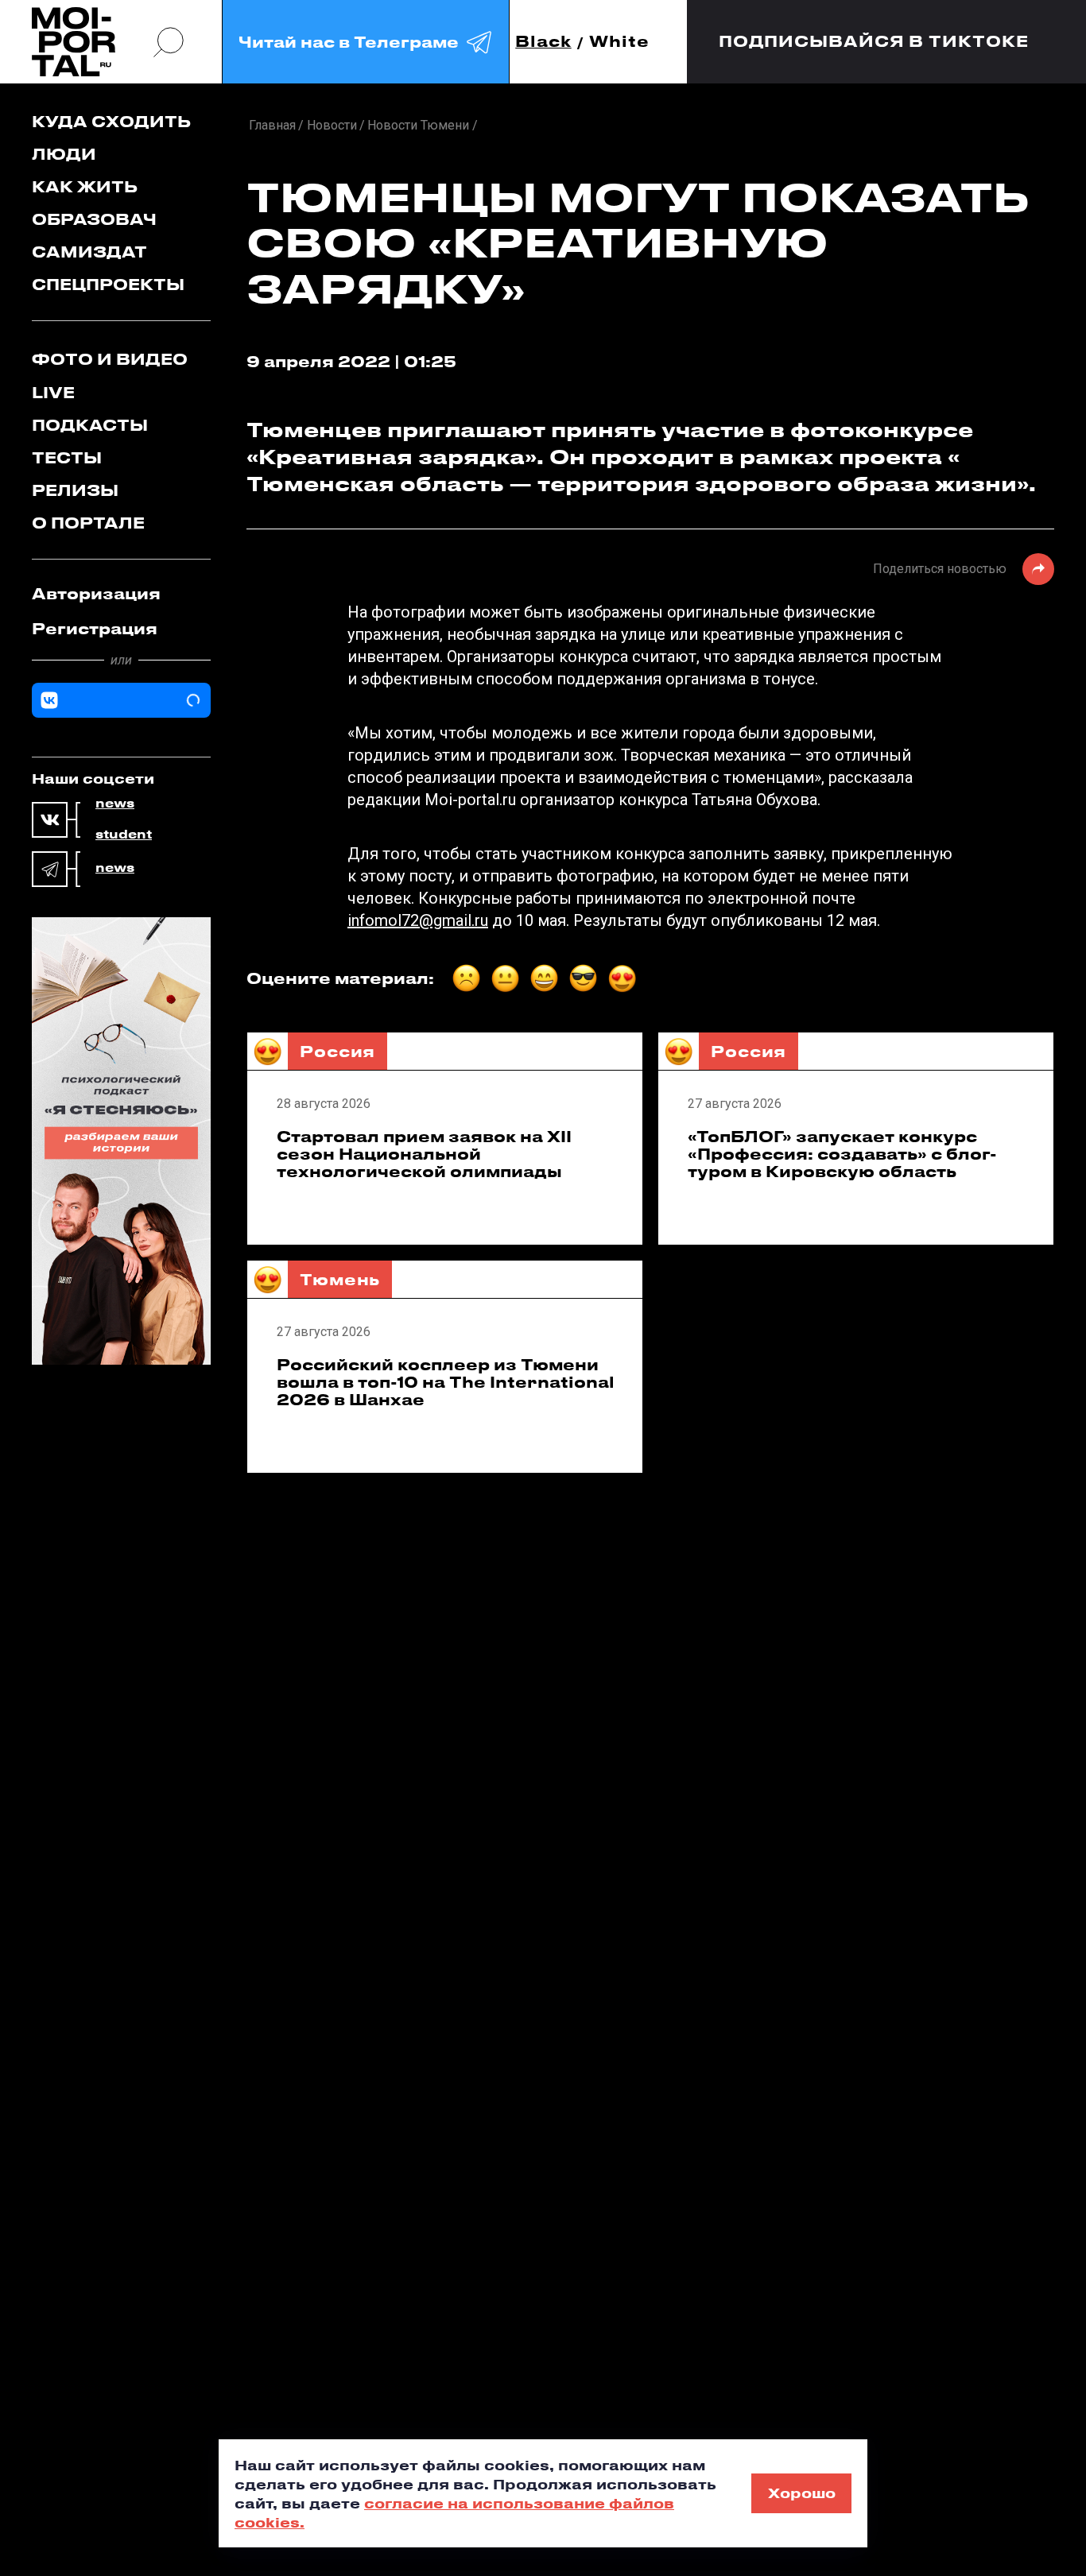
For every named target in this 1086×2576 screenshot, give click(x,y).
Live (53, 392)
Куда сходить (111, 121)
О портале (88, 523)
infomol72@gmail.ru (418, 920)
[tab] (121, 594)
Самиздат (89, 252)
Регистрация (95, 628)
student (124, 835)
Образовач (94, 219)
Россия (337, 1051)
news (115, 804)
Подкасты (90, 425)
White (619, 42)
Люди (64, 154)
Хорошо (802, 2493)
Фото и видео (110, 359)
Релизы (75, 490)
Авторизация (96, 593)
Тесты (67, 457)
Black (543, 42)
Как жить (85, 186)
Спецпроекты (108, 284)
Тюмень (340, 1279)
